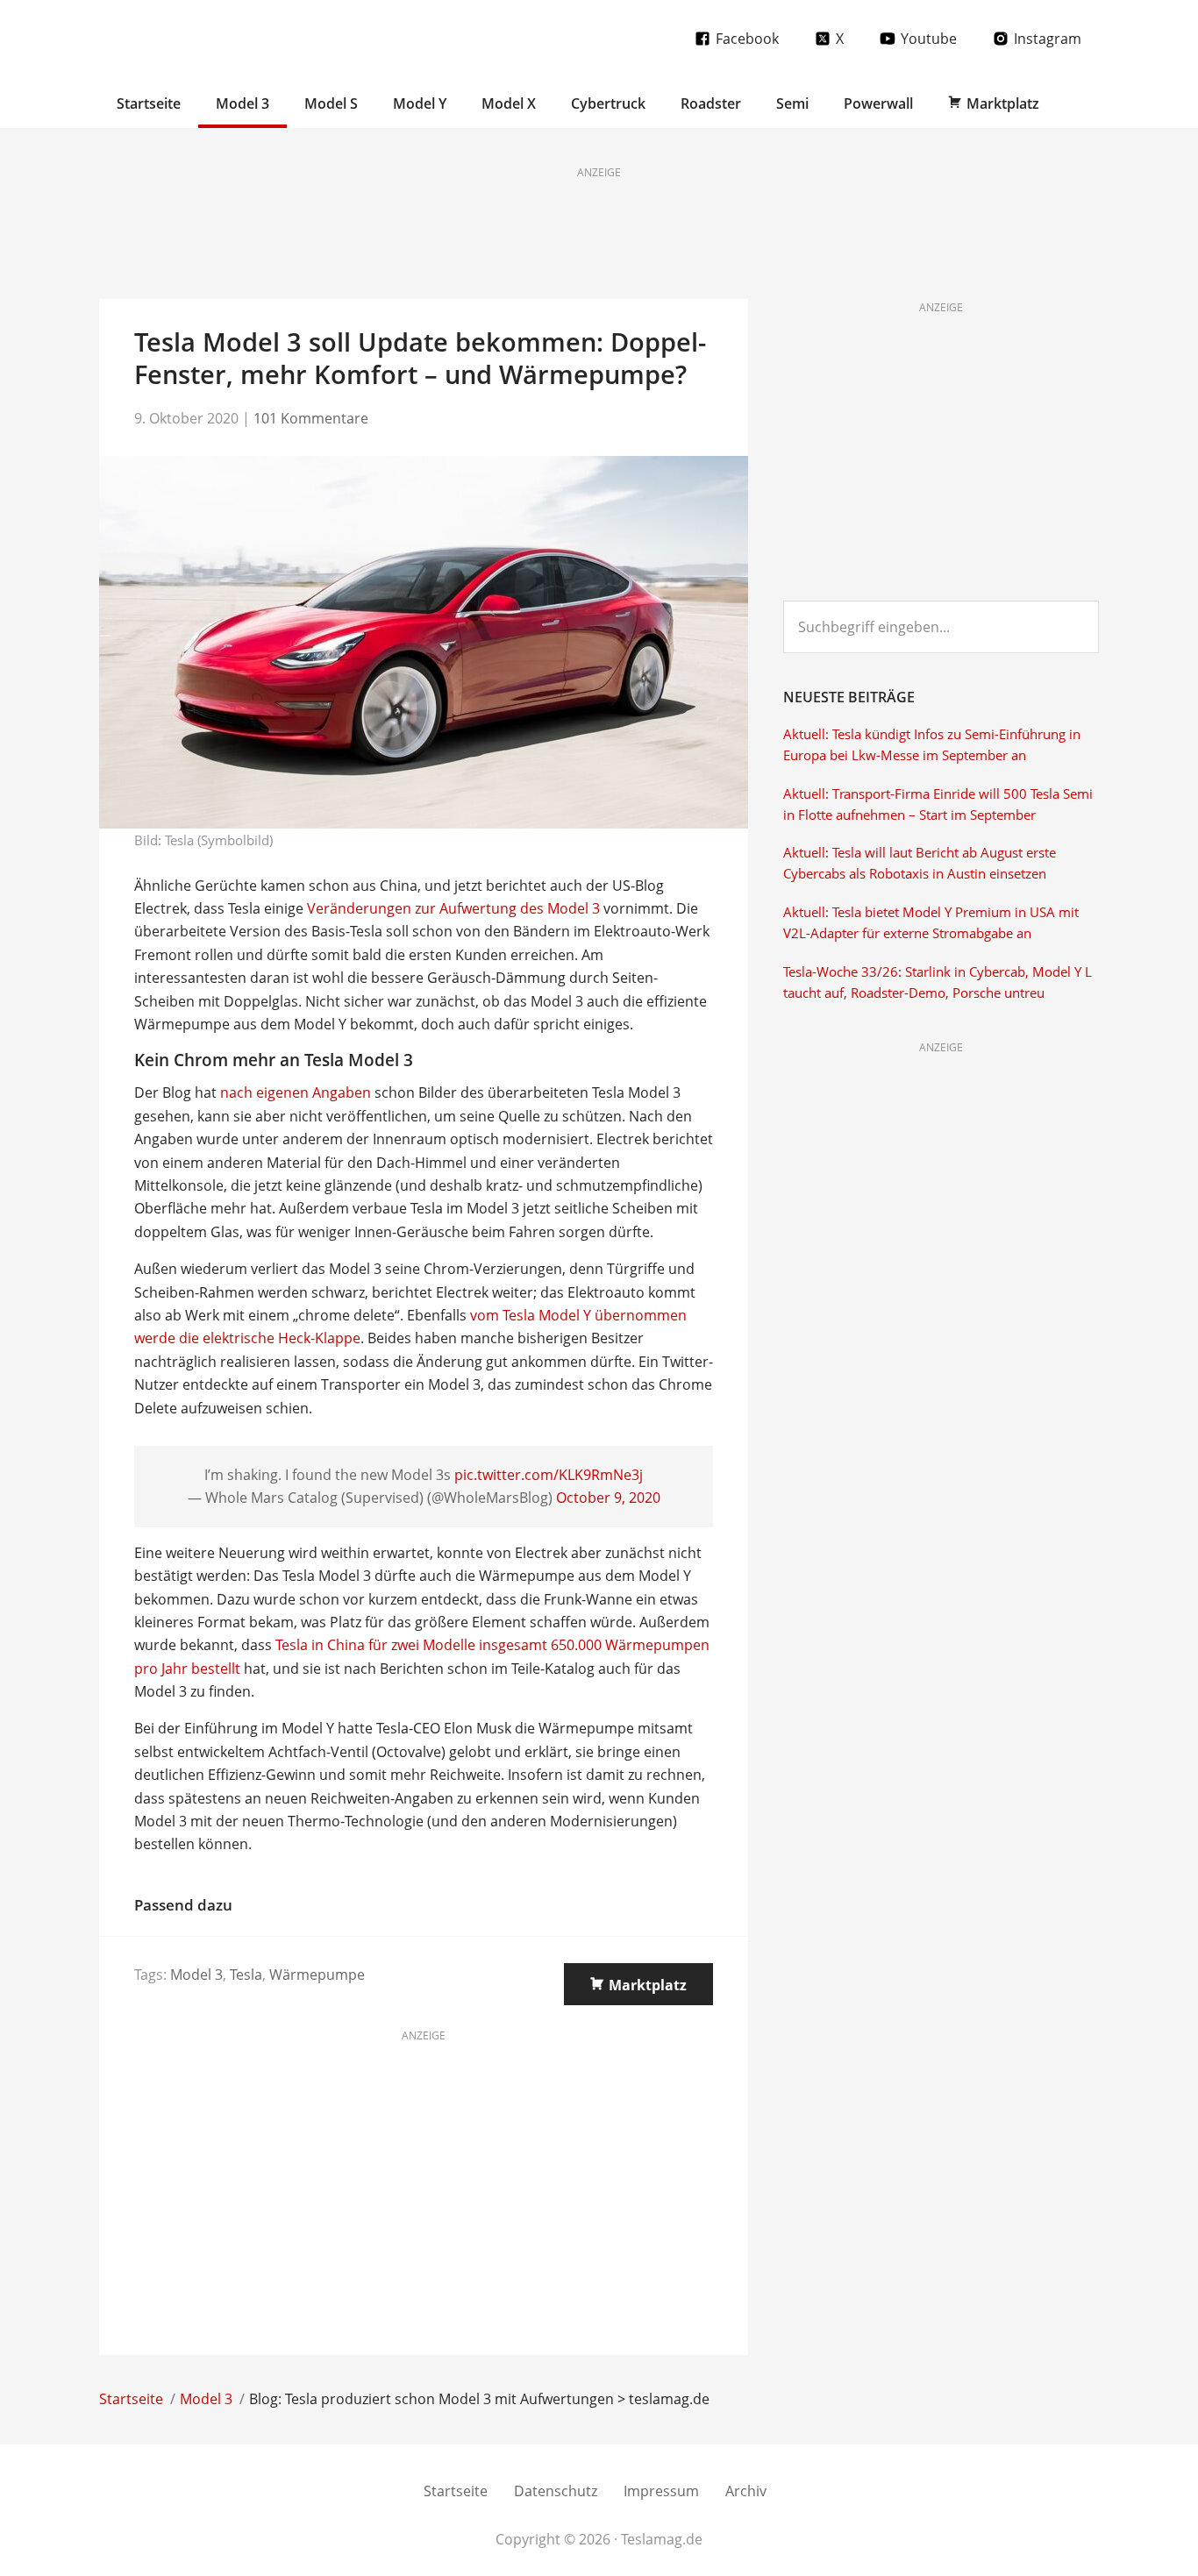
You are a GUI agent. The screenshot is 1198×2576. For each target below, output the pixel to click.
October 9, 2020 (608, 1498)
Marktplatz (648, 1985)
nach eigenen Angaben (296, 1092)
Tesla (246, 1975)
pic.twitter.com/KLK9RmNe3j (549, 1475)
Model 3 (196, 1975)
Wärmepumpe (317, 1975)
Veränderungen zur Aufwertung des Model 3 (453, 908)
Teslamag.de (202, 37)
